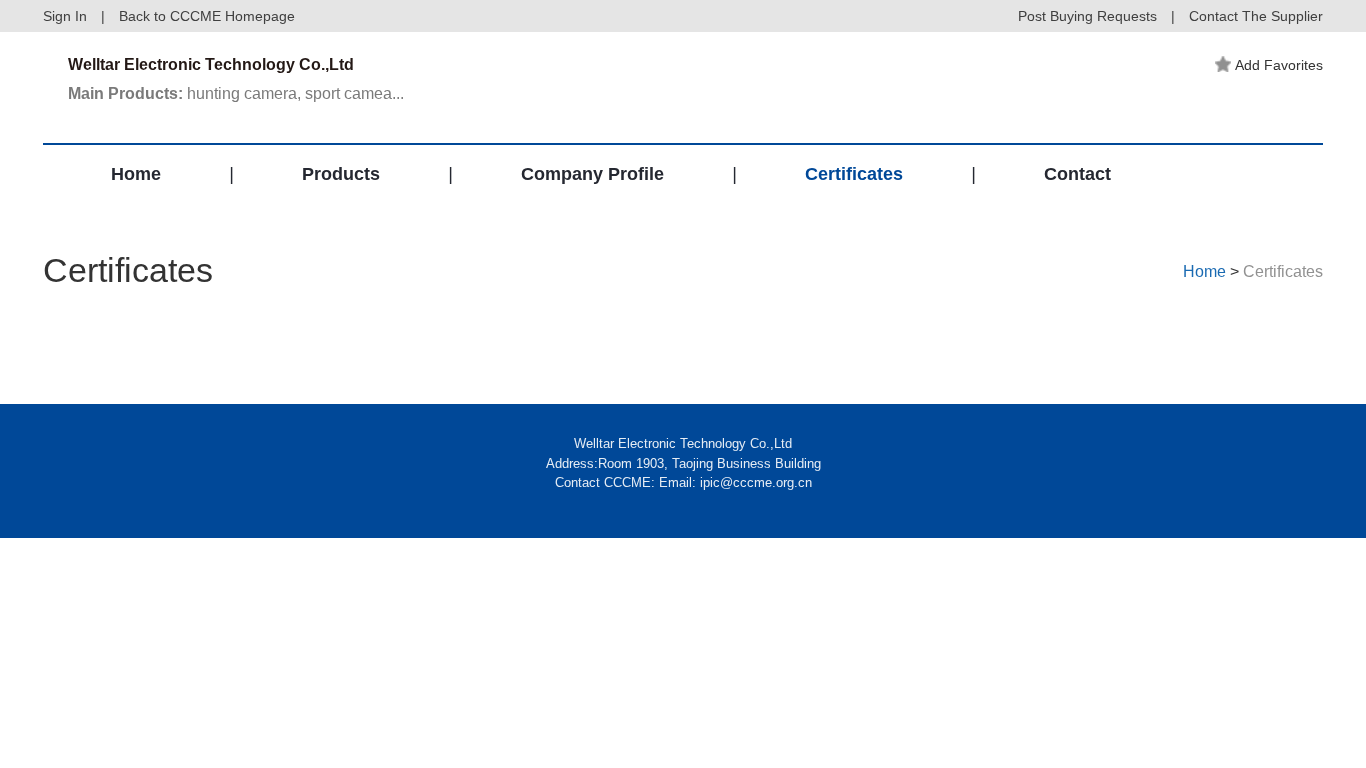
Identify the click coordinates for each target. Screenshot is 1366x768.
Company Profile (592, 174)
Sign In (65, 16)
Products (341, 174)
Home (136, 174)
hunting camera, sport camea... (236, 93)
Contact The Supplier (1256, 16)
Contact (1077, 174)
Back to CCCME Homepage (207, 16)
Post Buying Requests (1087, 16)
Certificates (854, 174)
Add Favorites (1279, 65)
